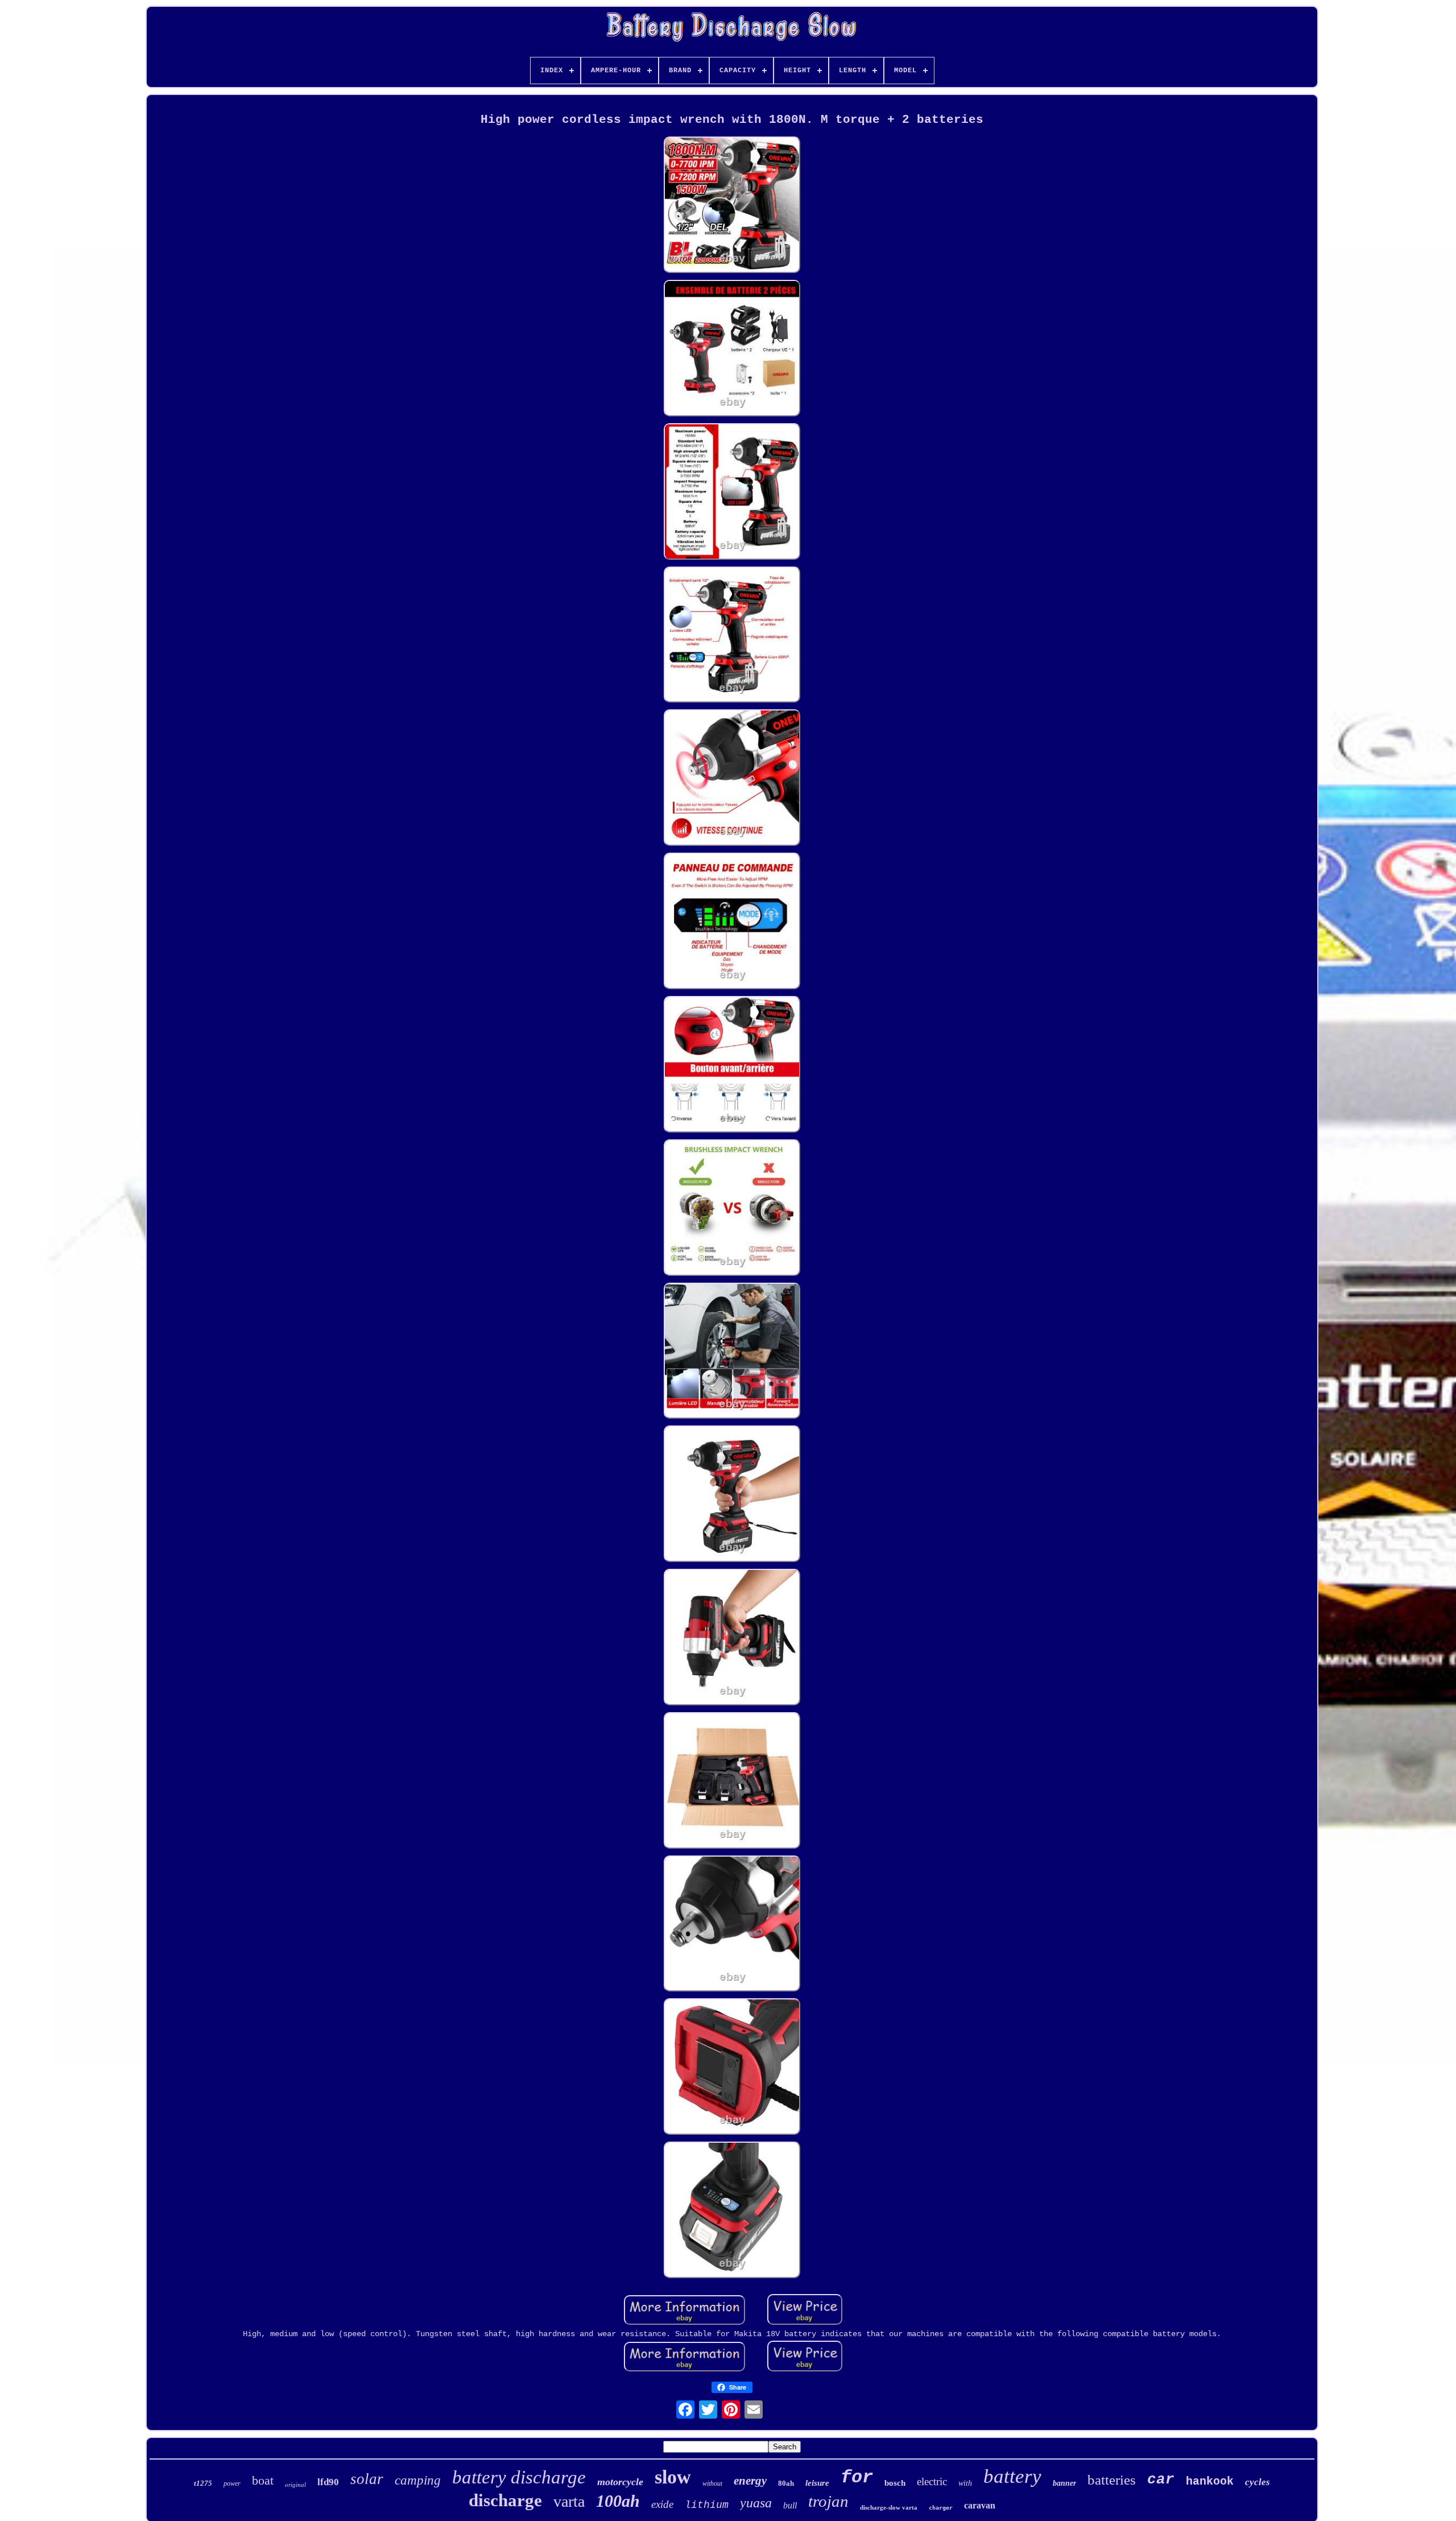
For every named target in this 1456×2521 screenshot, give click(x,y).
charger (941, 2508)
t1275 (203, 2483)
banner (1064, 2483)
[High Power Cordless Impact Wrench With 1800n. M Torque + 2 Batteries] (732, 206)
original (295, 2485)
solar (367, 2479)
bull (790, 2505)
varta (569, 2501)
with (965, 2483)
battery (1012, 2476)
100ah (618, 2501)
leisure (817, 2483)
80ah (786, 2483)
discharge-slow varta (889, 2507)
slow (673, 2477)
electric (932, 2481)
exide (662, 2504)
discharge (505, 2500)
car (1161, 2479)
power (232, 2483)
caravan (980, 2505)
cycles (1258, 2482)
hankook (1210, 2481)
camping (418, 2480)
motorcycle (620, 2482)
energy (750, 2481)
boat (263, 2480)
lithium (707, 2505)
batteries (1112, 2480)
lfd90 (328, 2482)
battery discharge (519, 2477)
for (857, 2477)
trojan (828, 2501)
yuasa (756, 2503)
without (712, 2483)
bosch (895, 2483)
